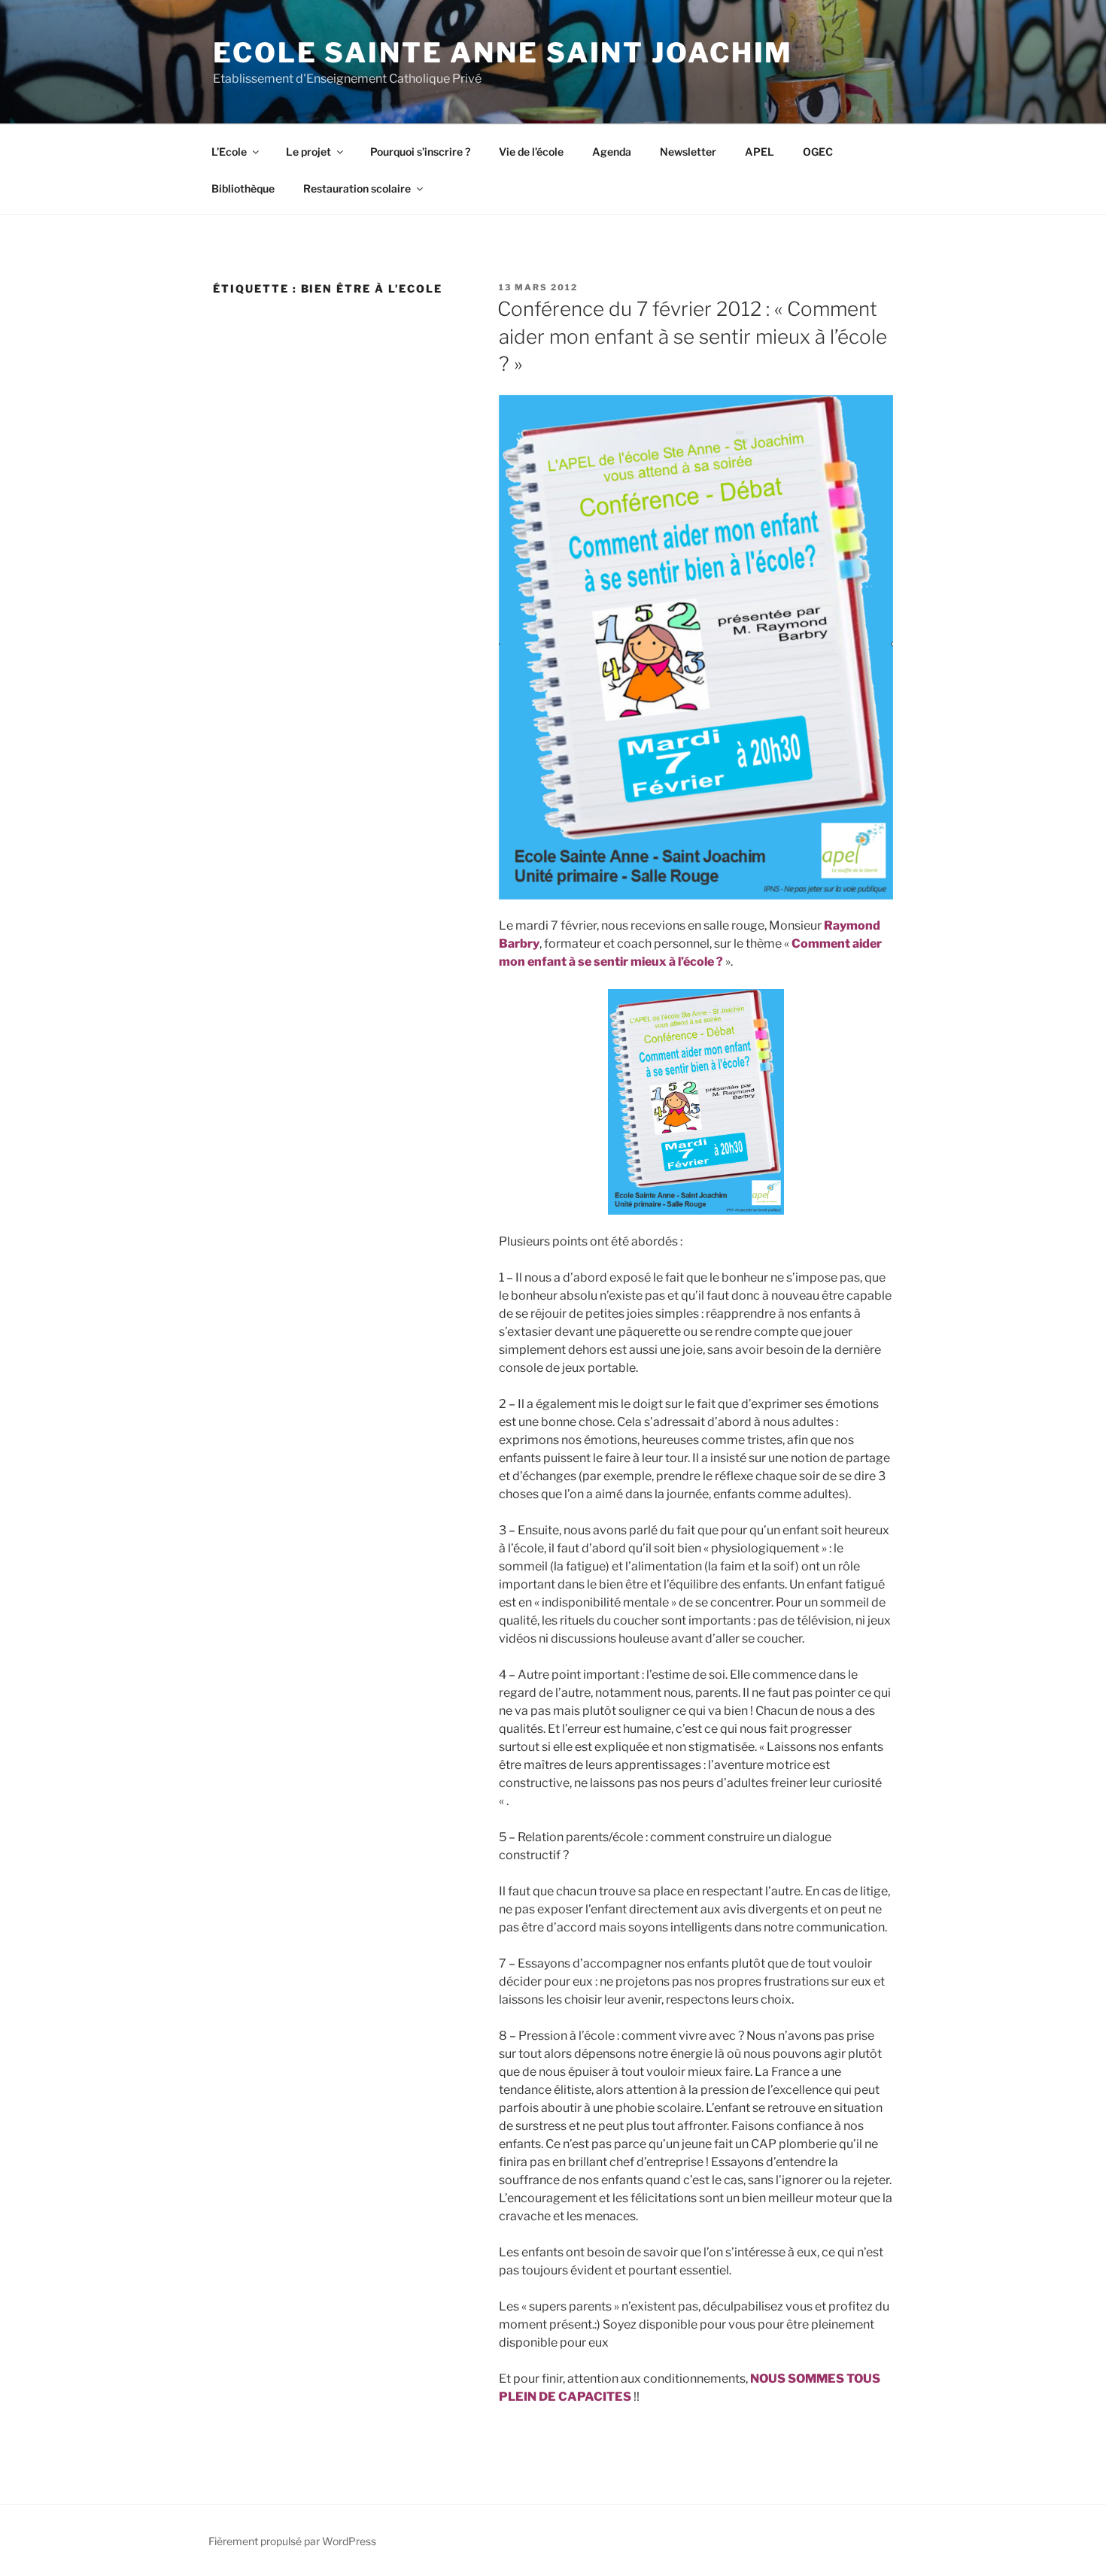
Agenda (612, 152)
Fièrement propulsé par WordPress (292, 2541)
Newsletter (688, 152)
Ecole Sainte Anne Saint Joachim (503, 53)
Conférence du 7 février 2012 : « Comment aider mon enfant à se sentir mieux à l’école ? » (692, 336)
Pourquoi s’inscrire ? (420, 152)
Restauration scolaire (357, 188)
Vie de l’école (531, 152)
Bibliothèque (243, 188)
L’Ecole (229, 152)
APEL (760, 152)
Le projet (308, 152)
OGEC (818, 152)
